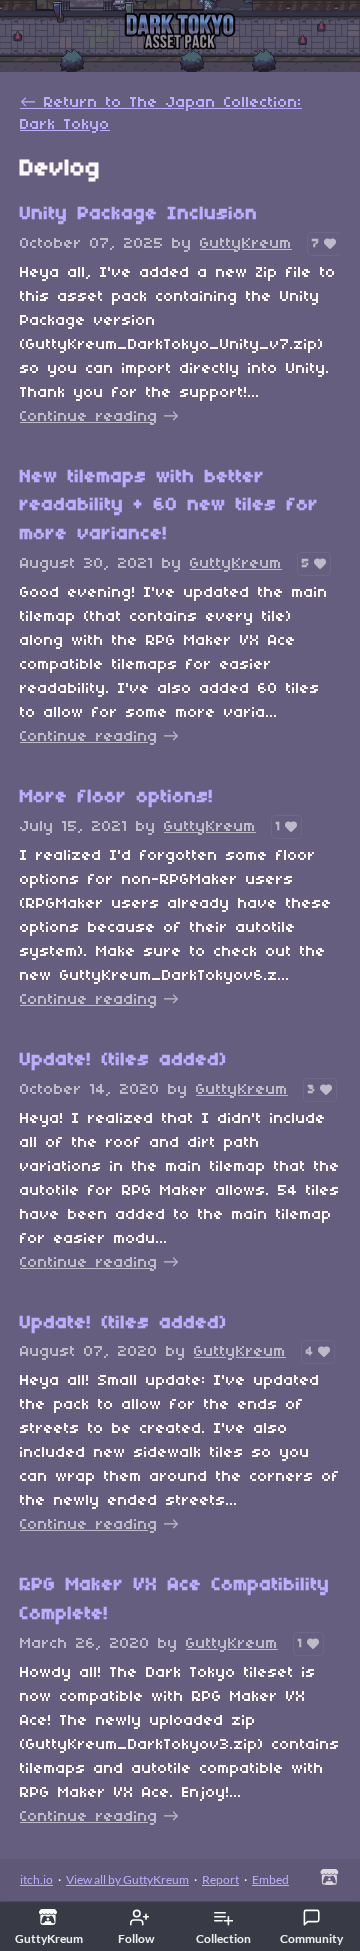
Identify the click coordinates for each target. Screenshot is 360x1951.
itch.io (36, 1879)
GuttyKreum (246, 244)
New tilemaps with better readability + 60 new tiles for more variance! (169, 506)
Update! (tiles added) (123, 1060)
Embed (270, 1879)
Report (220, 1879)
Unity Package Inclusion (139, 214)
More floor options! (117, 797)
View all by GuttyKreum (127, 1879)
